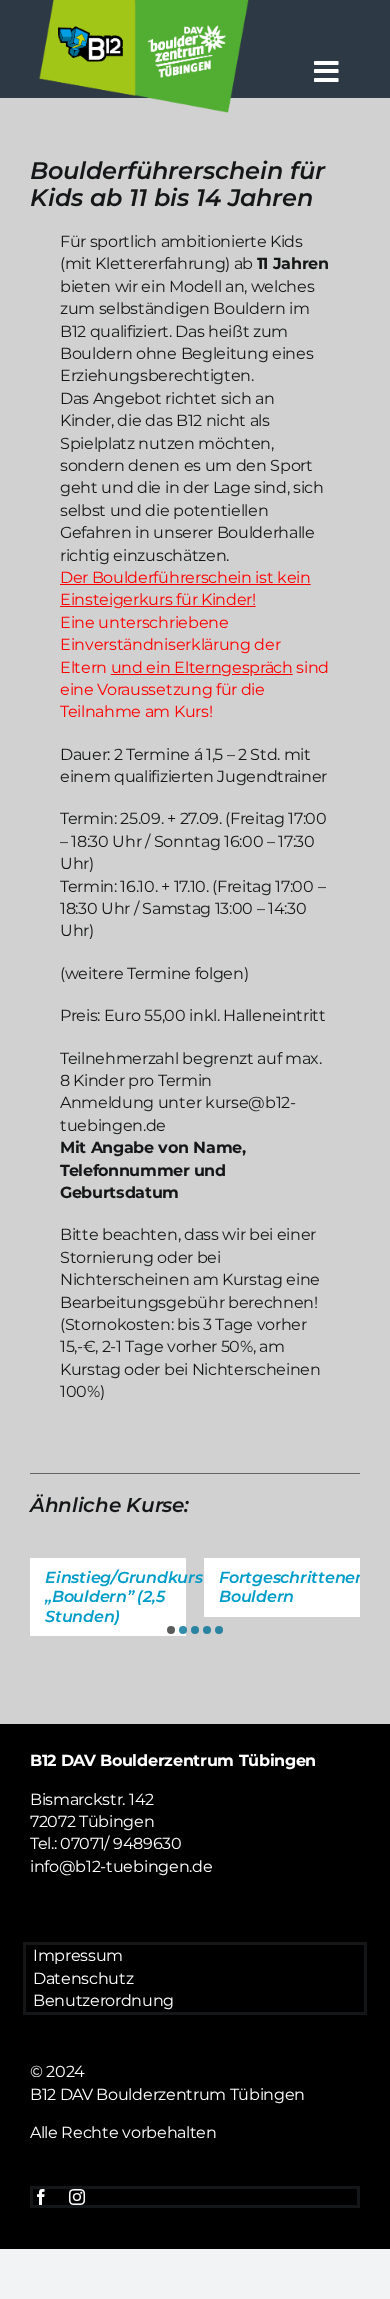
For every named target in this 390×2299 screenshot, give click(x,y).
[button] (171, 1630)
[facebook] (41, 2197)
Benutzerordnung (103, 2000)
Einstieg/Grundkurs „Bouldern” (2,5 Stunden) (124, 1596)
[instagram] (77, 2197)
